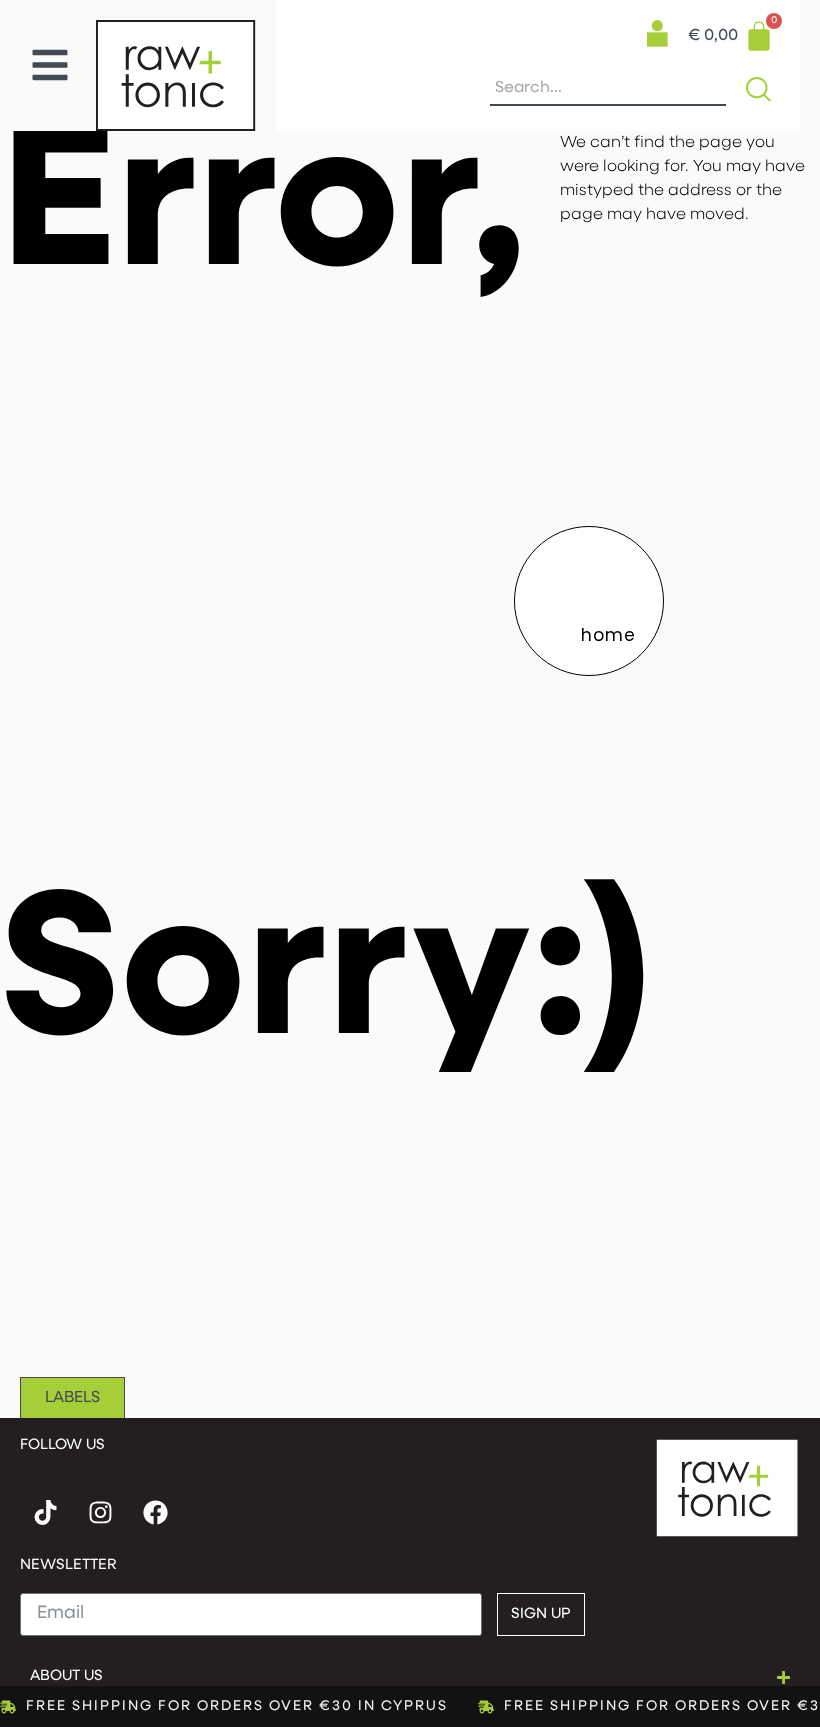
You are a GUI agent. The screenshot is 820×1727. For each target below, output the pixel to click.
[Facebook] (155, 1513)
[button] (50, 65)
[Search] (763, 89)
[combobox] (608, 89)
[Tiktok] (45, 1513)
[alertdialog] (410, 1706)
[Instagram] (100, 1513)
